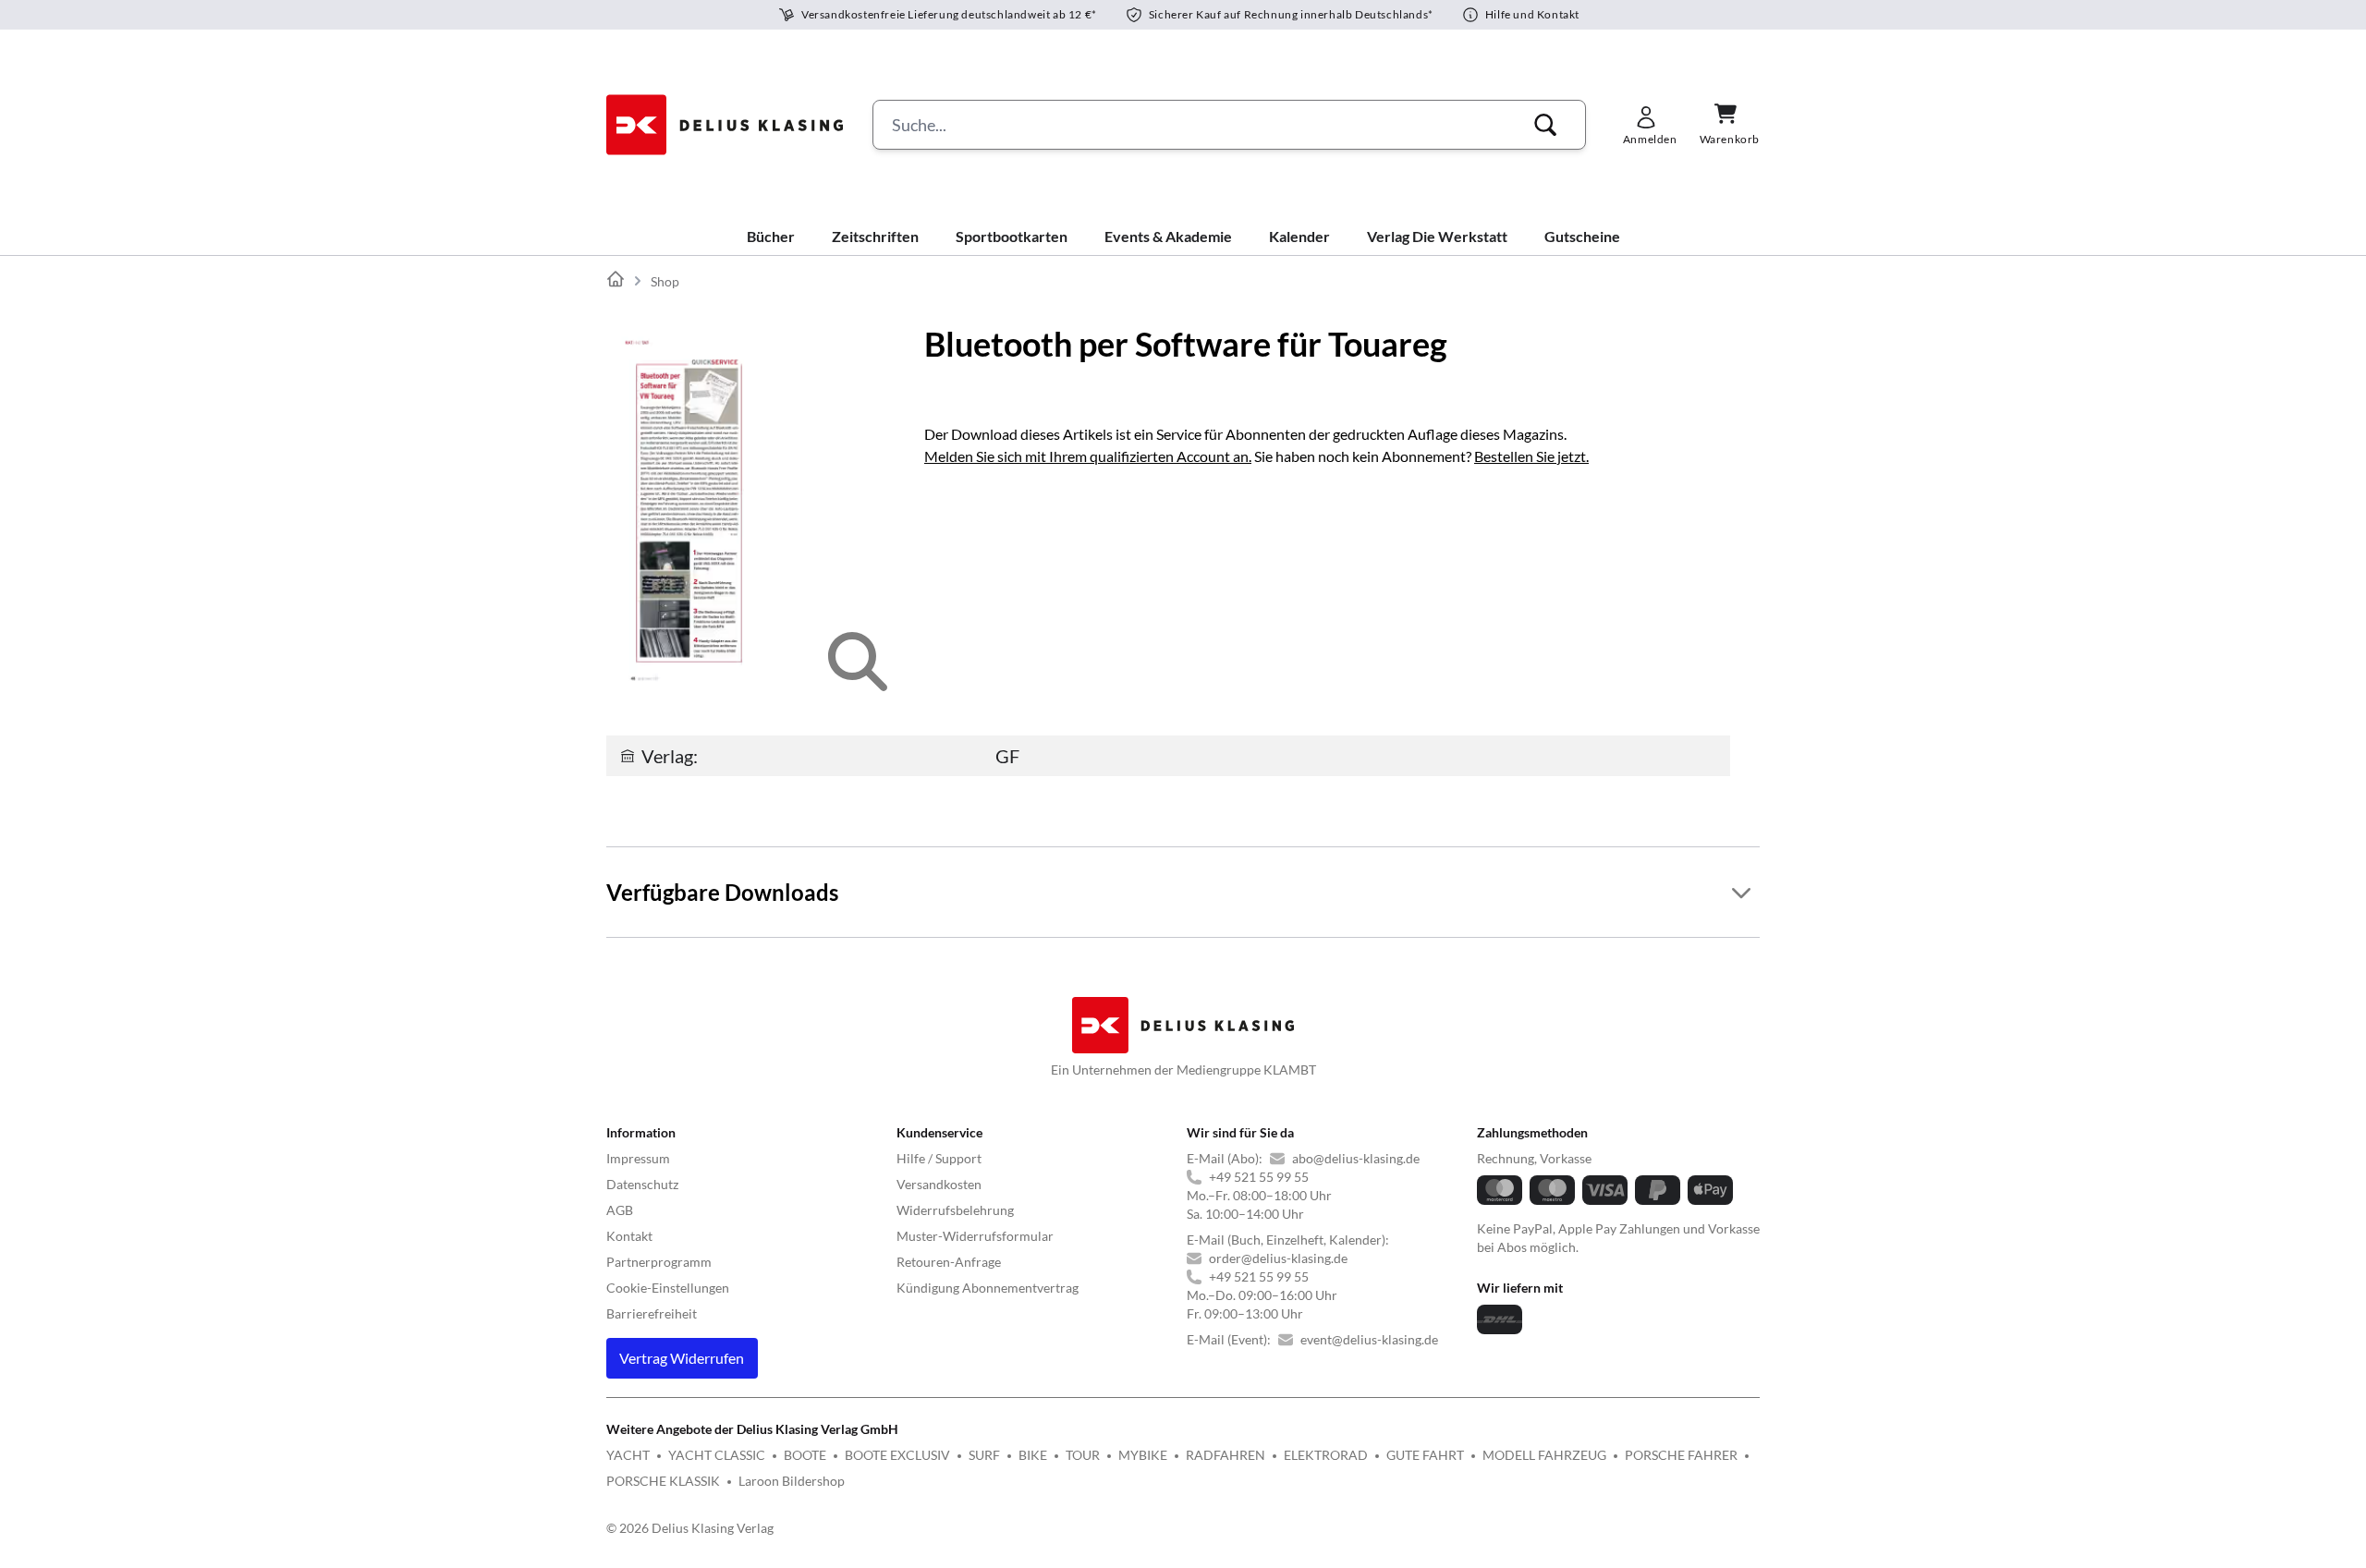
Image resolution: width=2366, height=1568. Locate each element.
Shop (665, 281)
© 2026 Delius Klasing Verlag (690, 1528)
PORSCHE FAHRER (1681, 1455)
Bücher (771, 236)
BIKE (1033, 1455)
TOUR (1083, 1455)
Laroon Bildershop (792, 1481)
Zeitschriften (875, 236)
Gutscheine (1582, 236)
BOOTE (805, 1455)
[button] (1545, 125)
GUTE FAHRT (1425, 1455)
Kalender (1299, 236)
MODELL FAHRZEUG (1544, 1455)
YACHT (628, 1455)
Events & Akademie (1168, 236)
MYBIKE (1143, 1455)
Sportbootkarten (1012, 236)
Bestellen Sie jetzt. (1531, 456)
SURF (984, 1455)
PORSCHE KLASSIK (663, 1481)
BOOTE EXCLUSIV (897, 1455)
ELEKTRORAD (1326, 1455)
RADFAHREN (1226, 1455)
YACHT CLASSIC (717, 1455)
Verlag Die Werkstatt (1437, 236)
